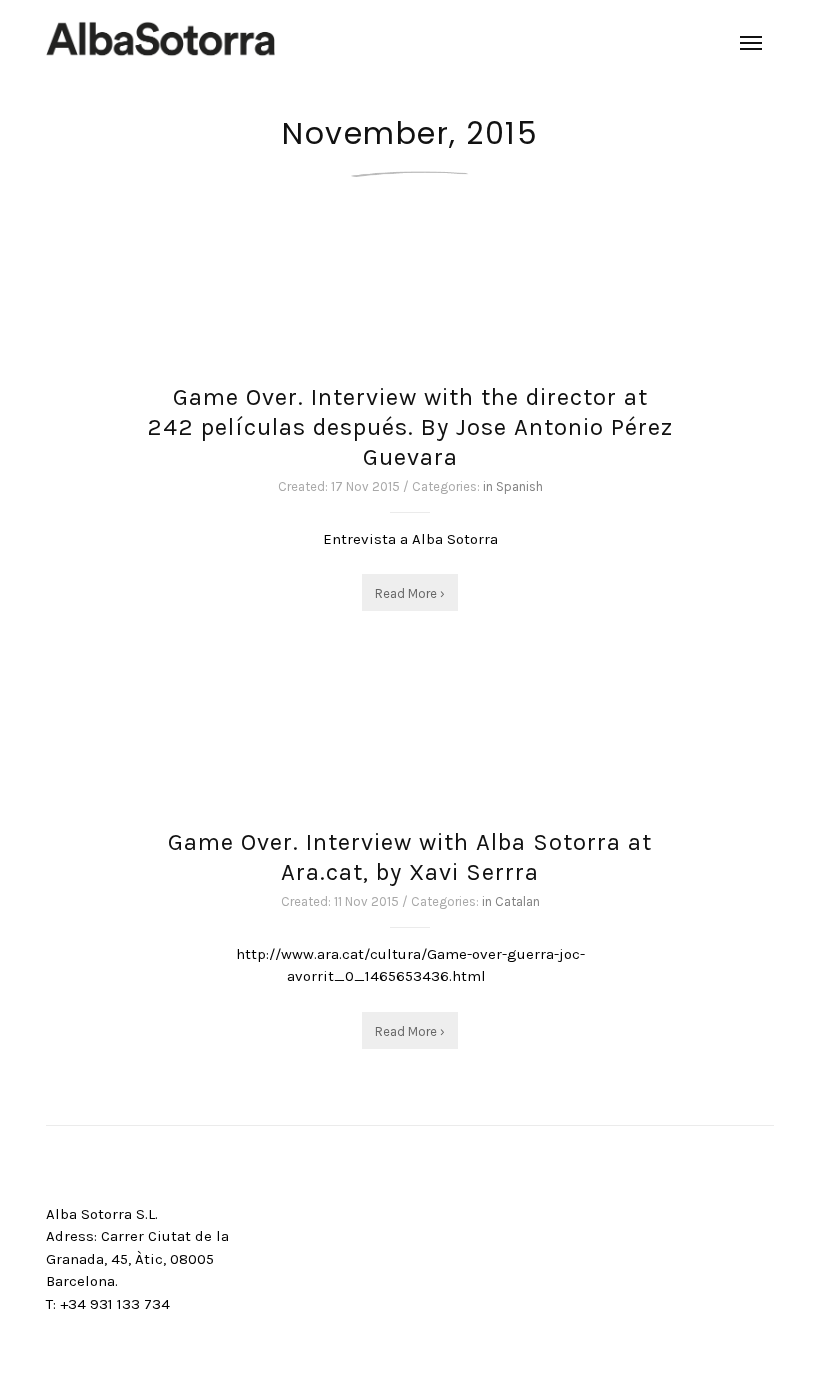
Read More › (410, 593)
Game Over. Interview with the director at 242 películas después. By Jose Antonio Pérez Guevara (410, 427)
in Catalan (511, 901)
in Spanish (513, 486)
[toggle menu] (751, 43)
